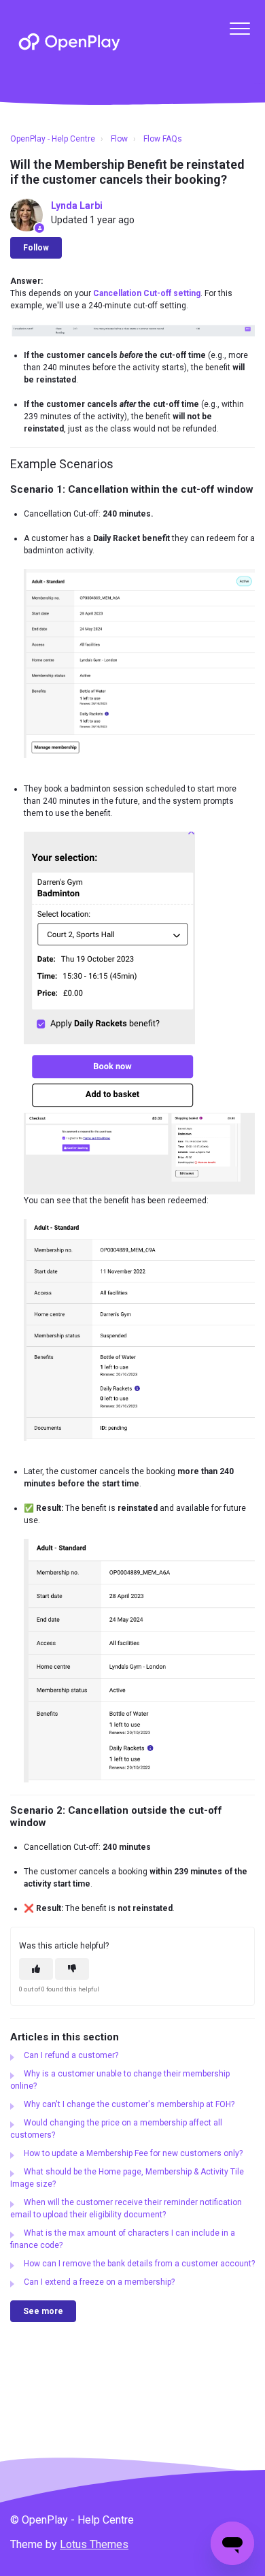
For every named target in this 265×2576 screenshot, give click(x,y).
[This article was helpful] (36, 1969)
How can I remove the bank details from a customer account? (139, 2264)
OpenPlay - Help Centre (53, 139)
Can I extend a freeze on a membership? (99, 2282)
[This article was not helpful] (72, 1969)
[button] (240, 28)
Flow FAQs (163, 139)
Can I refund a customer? (71, 2055)
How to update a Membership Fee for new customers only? (133, 2153)
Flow (119, 139)
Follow (36, 248)
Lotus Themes (94, 2544)
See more (43, 2311)
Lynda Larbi (77, 206)
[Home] (69, 42)
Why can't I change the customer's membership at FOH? (129, 2104)
